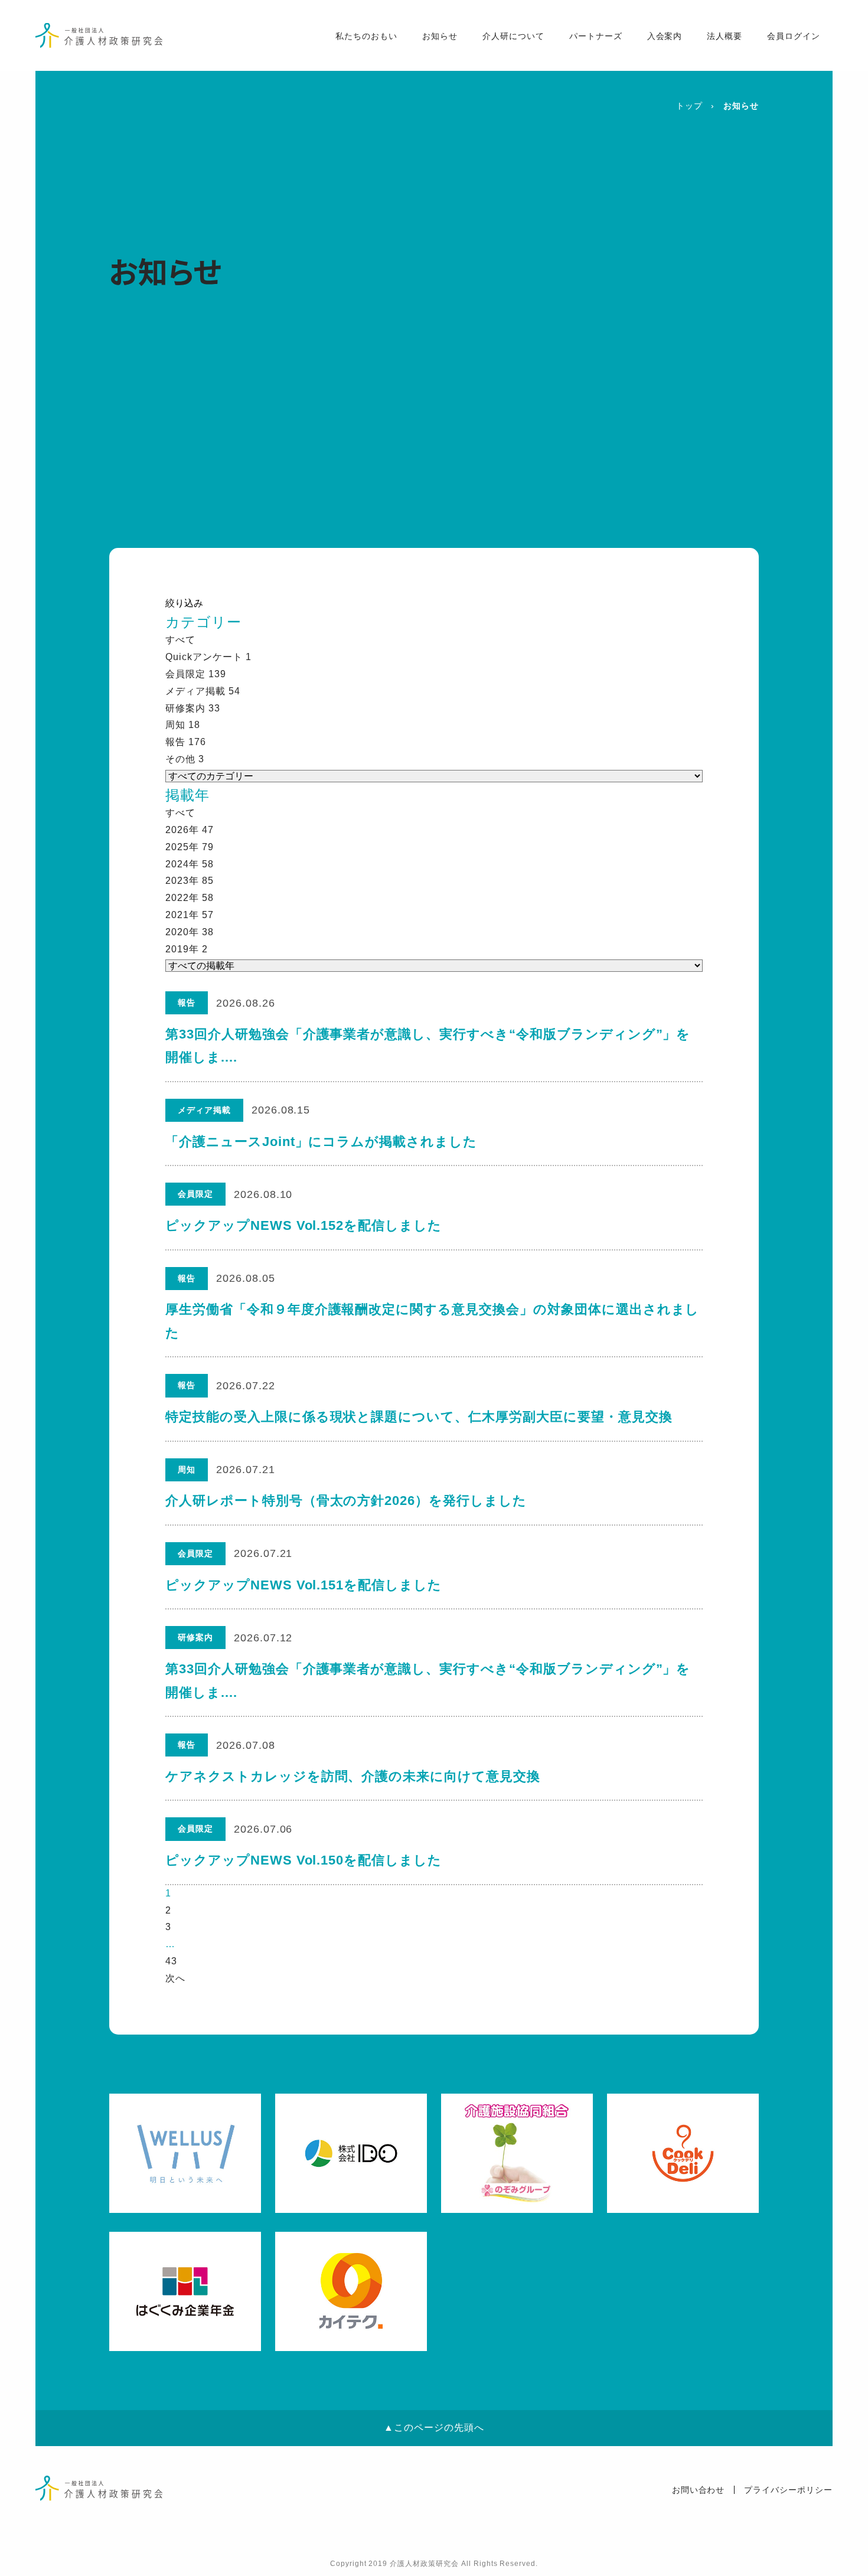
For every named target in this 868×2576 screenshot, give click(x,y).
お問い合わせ (699, 2490)
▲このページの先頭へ (434, 2428)
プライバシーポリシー (788, 2490)
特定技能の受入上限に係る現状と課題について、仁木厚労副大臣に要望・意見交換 (419, 1417)
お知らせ (440, 36)
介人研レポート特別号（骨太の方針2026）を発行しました (346, 1501)
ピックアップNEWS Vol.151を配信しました (304, 1585)
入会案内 (665, 36)
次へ (175, 1978)
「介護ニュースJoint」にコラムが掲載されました (321, 1142)
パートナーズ (596, 36)
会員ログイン (794, 36)
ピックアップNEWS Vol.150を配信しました (304, 1860)
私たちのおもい (366, 36)
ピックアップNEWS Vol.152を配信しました (304, 1225)
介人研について (513, 36)
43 (171, 1961)
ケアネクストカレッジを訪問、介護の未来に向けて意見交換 (353, 1776)
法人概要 (725, 36)
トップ (689, 106)
